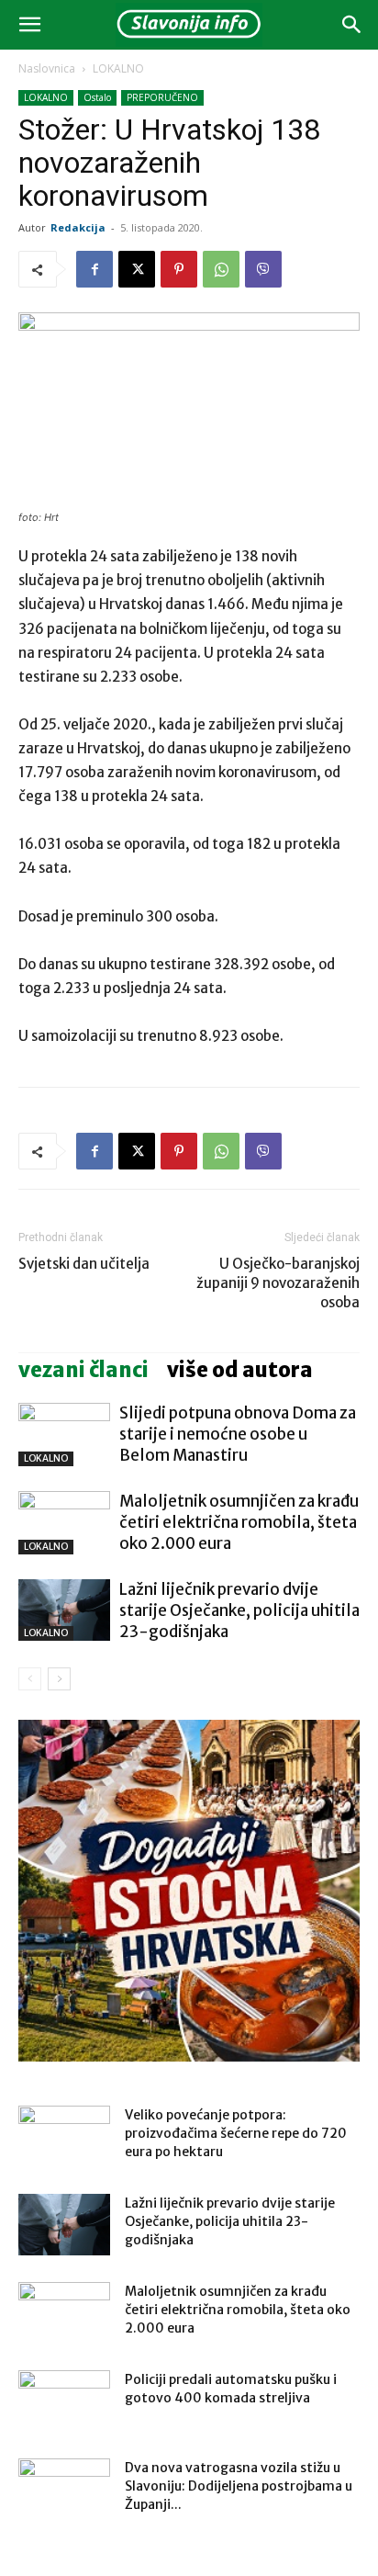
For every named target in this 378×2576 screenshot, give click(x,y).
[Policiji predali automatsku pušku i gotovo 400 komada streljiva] (64, 2402)
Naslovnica (47, 68)
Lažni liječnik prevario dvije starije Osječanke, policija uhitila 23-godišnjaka (239, 1610)
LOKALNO (118, 68)
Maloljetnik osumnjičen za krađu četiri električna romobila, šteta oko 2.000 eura (239, 1522)
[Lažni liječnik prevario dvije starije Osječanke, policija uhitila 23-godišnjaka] (64, 1610)
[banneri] (189, 1891)
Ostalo (97, 97)
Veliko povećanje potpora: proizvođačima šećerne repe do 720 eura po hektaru (236, 2133)
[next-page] (59, 1679)
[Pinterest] (179, 269)
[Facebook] (94, 269)
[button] (29, 25)
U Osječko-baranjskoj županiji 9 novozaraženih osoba (278, 1283)
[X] (137, 269)
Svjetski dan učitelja (84, 1264)
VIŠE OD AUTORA (240, 1370)
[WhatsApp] (221, 269)
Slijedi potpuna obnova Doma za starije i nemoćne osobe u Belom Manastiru (238, 1434)
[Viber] (263, 269)
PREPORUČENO (162, 97)
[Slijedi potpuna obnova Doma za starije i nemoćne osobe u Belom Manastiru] (64, 1435)
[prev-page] (30, 1679)
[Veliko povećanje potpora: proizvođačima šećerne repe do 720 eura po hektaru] (64, 2138)
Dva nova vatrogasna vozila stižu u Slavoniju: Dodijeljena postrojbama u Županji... (239, 2486)
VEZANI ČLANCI (83, 1370)
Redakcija (78, 227)
